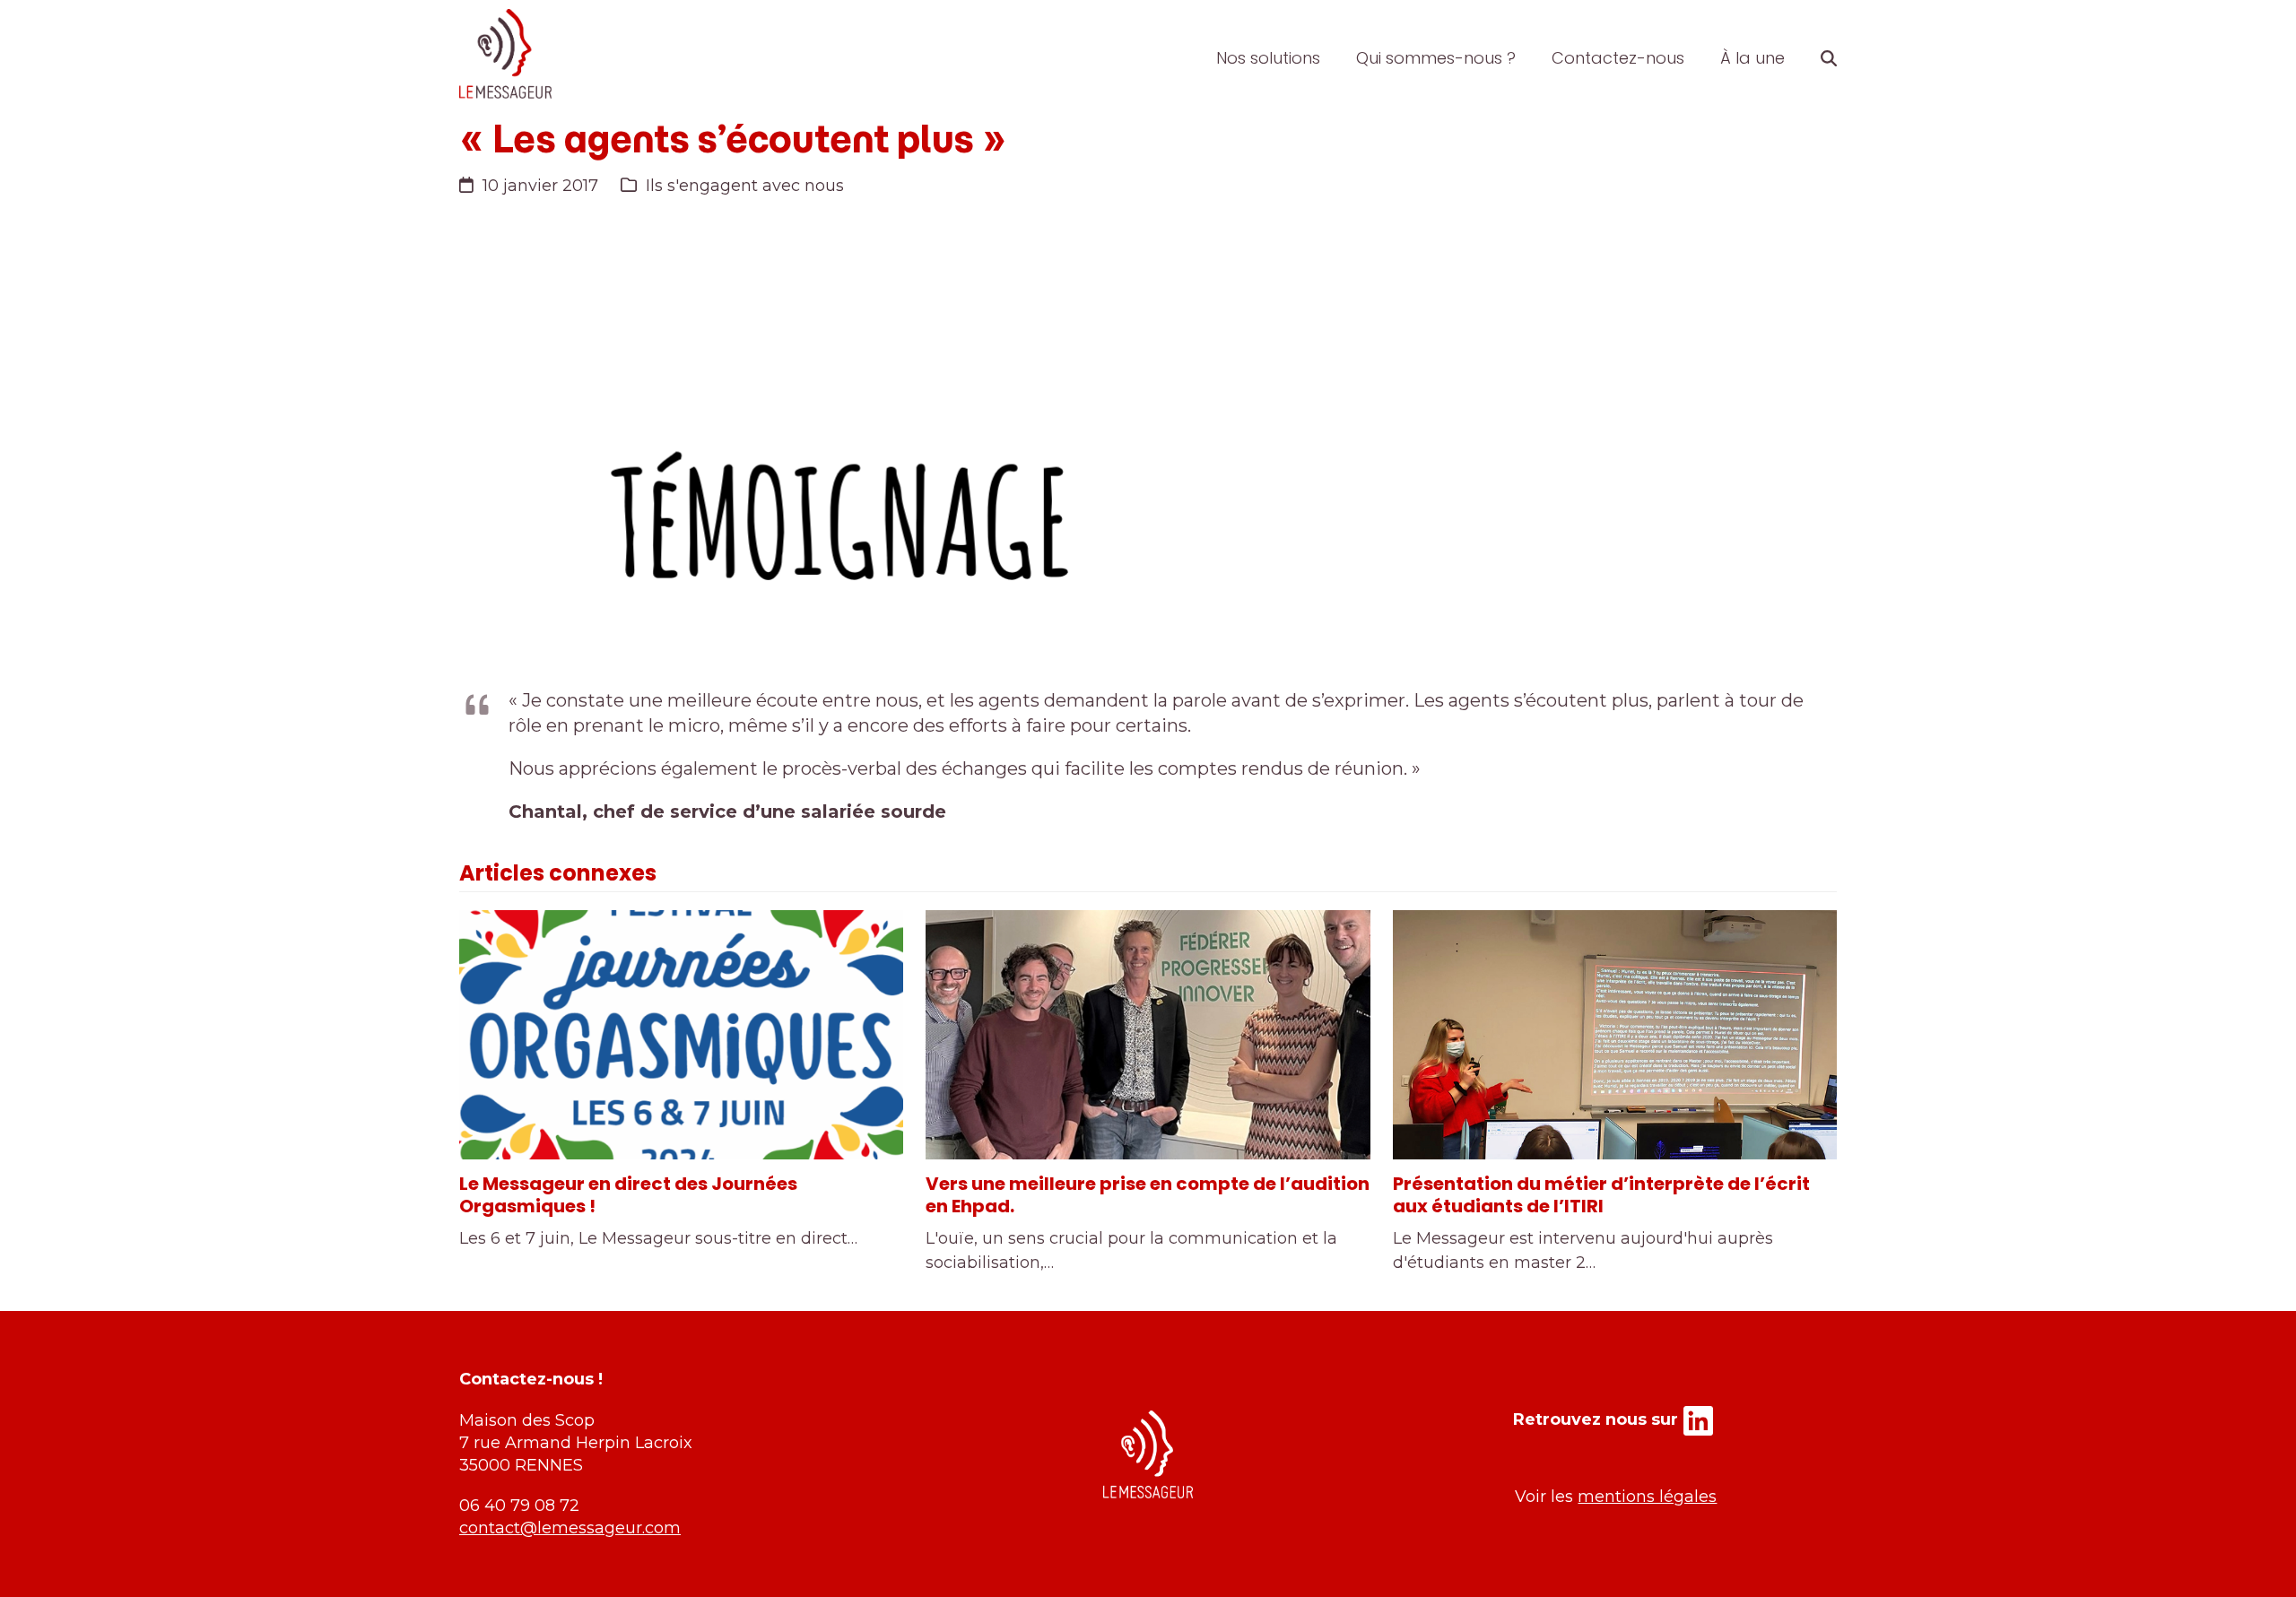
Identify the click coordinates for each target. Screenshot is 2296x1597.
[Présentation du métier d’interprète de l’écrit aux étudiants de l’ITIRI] (1615, 1035)
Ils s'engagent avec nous (745, 186)
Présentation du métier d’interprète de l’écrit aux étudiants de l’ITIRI (1601, 1195)
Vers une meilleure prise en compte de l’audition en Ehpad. (1148, 1195)
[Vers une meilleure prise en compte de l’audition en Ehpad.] (1148, 1035)
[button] (1829, 58)
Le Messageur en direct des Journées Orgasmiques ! (628, 1195)
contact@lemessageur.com (570, 1528)
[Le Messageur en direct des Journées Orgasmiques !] (681, 1035)
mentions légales (1647, 1497)
